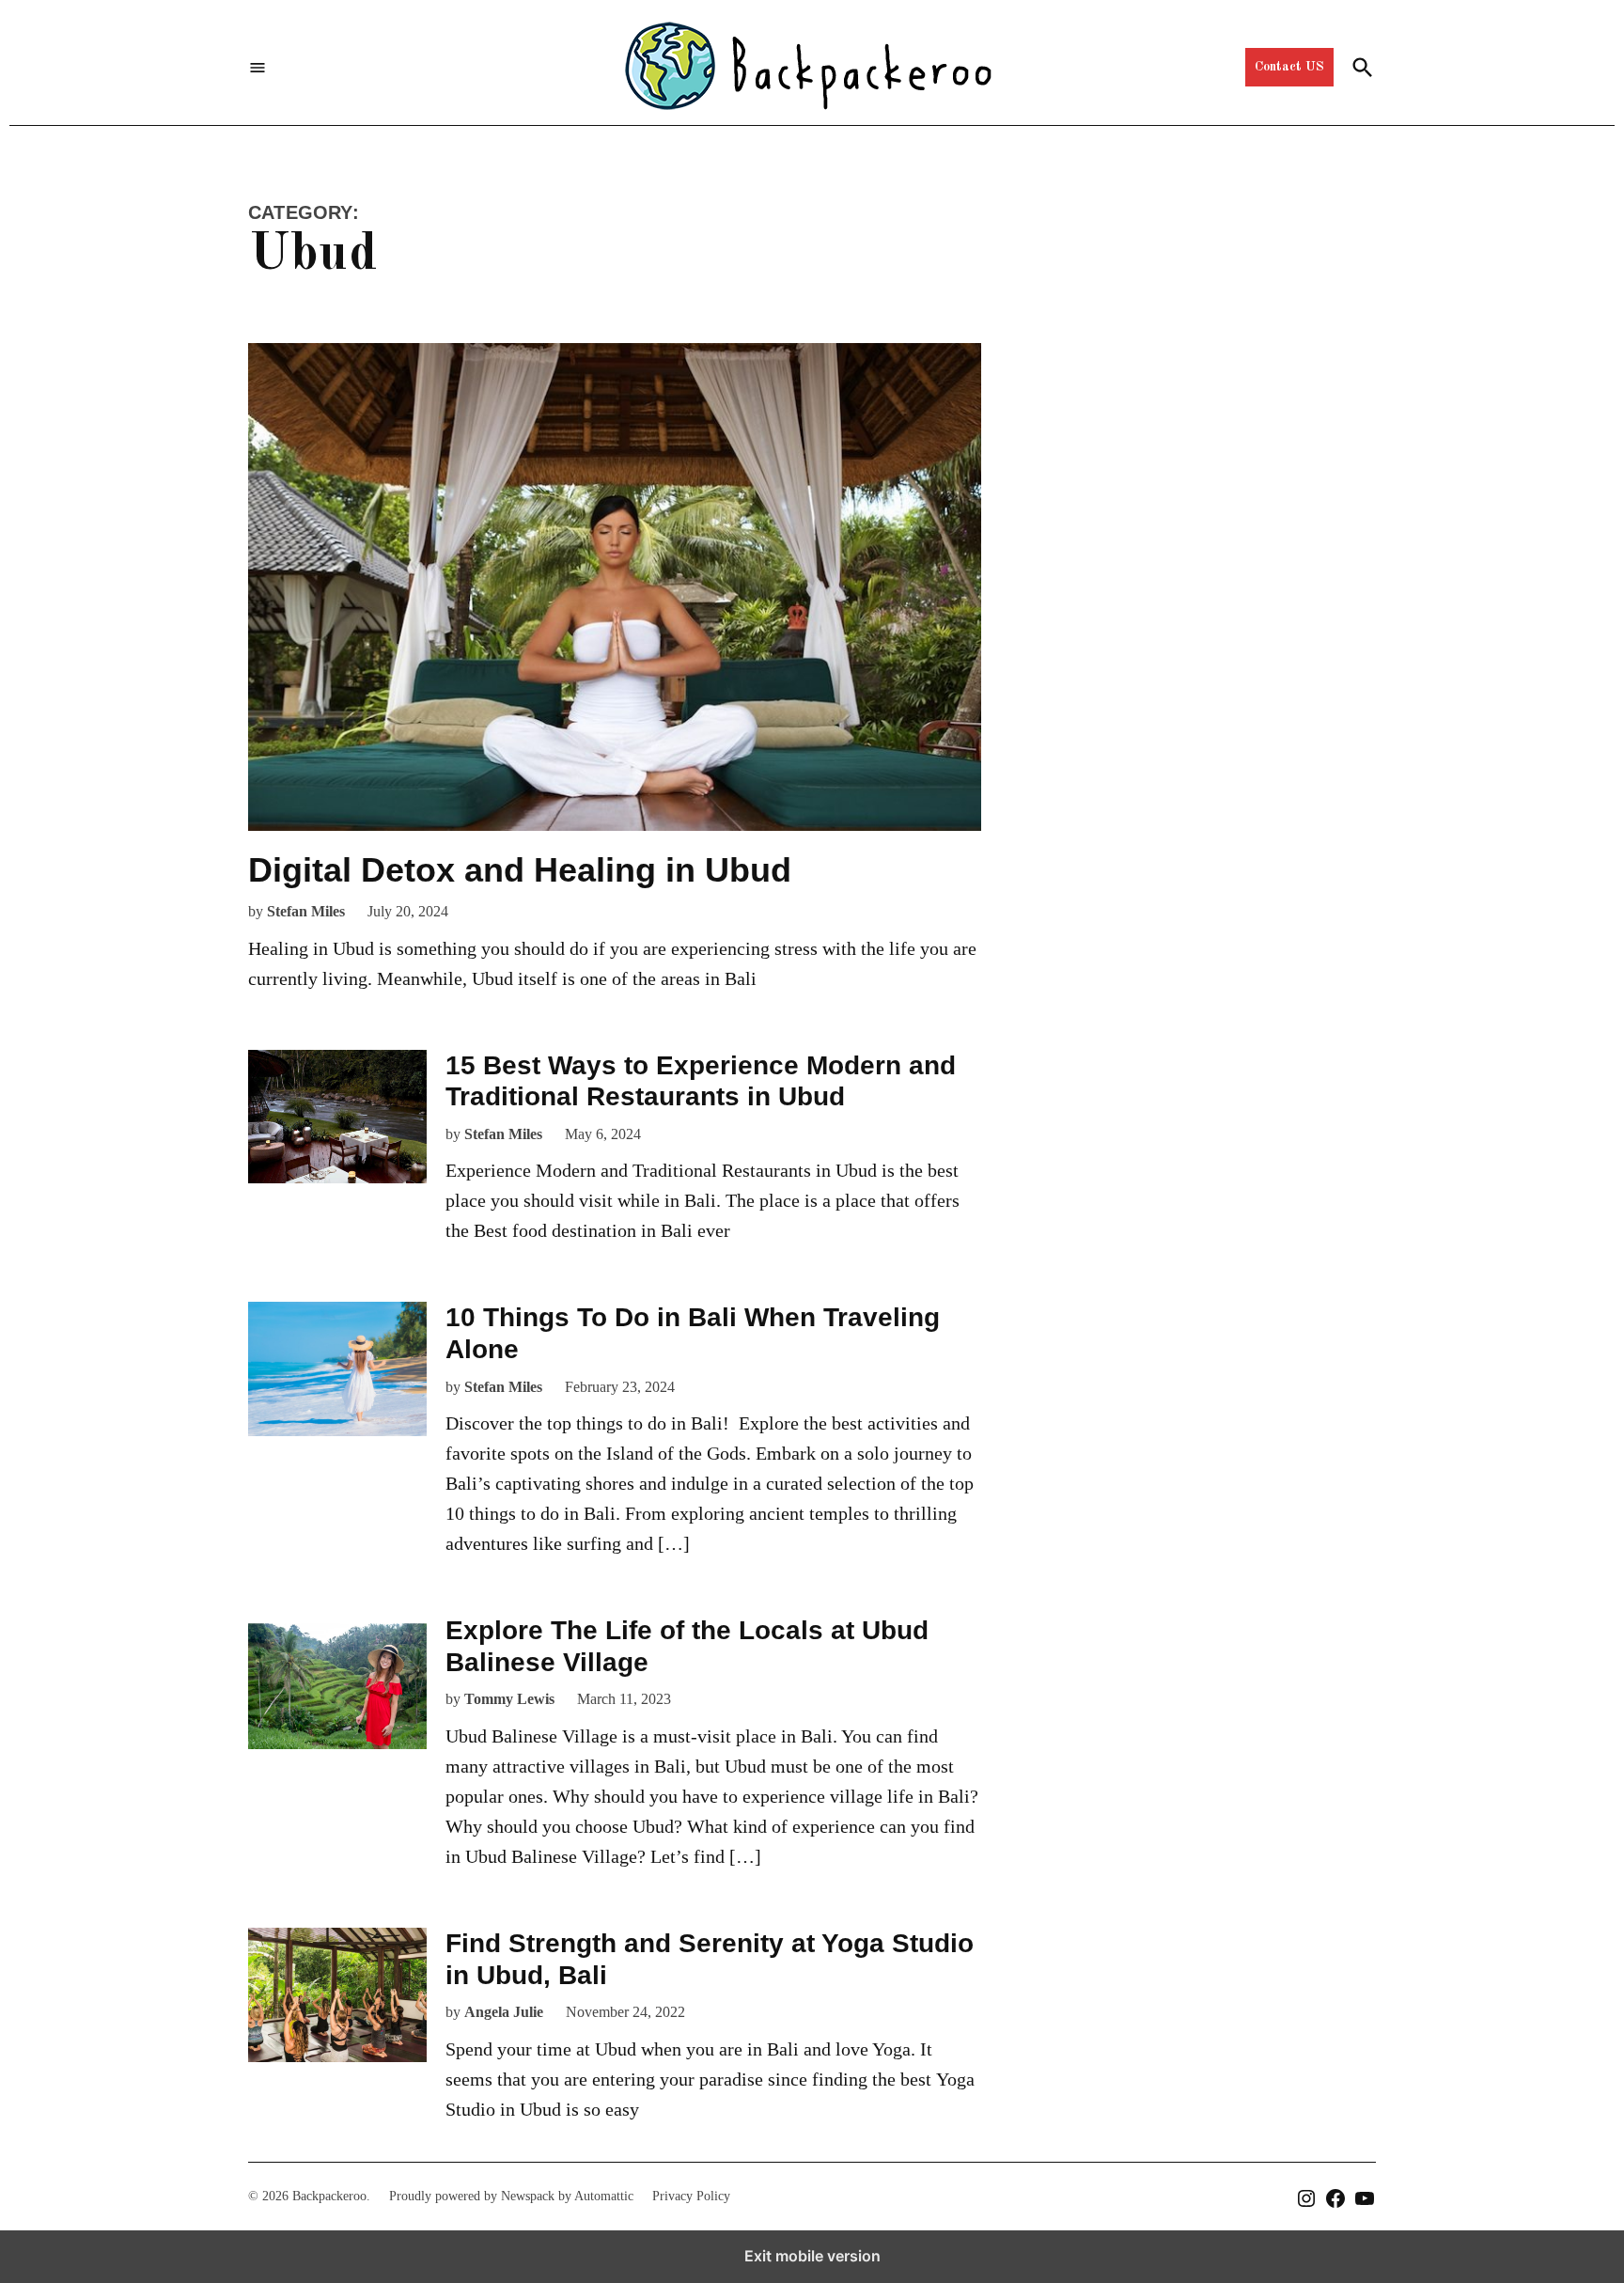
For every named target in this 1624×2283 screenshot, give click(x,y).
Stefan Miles (306, 911)
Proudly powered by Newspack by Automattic (511, 2196)
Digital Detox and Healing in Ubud (520, 870)
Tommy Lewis (509, 1699)
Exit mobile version (812, 2256)
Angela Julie (504, 2012)
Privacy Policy (691, 2196)
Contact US (1289, 67)
